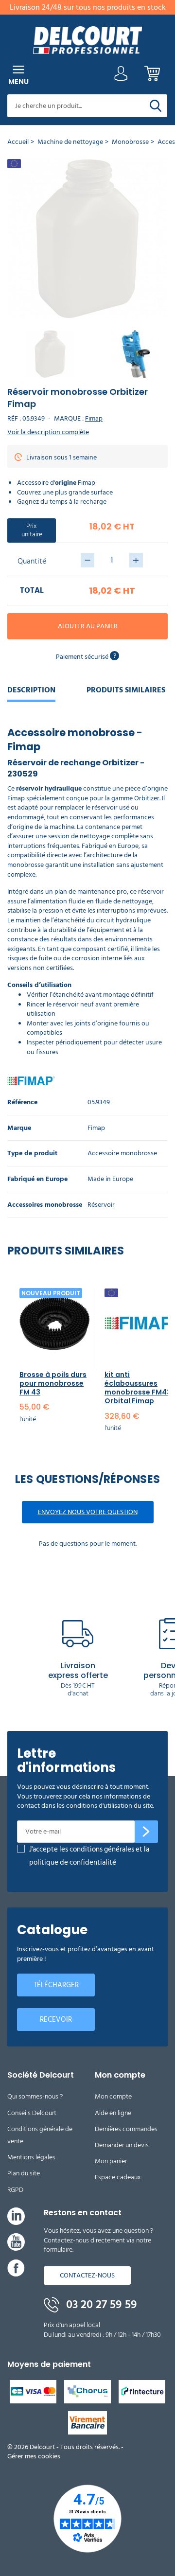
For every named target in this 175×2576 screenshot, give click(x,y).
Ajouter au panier (88, 626)
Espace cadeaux (118, 2177)
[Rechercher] (156, 106)
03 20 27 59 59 (100, 2305)
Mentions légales (31, 2157)
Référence (22, 1103)
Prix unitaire (32, 530)
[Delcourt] (87, 40)
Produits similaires (126, 690)
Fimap (94, 418)
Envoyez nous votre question (88, 1512)
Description (31, 690)
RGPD (15, 2190)
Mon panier (111, 2161)
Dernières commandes (126, 2129)
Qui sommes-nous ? (35, 2096)
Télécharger (56, 1985)
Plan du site (24, 2173)
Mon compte (113, 2096)
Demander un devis (122, 2145)
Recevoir (56, 2020)
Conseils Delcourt (32, 2113)
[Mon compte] (121, 76)
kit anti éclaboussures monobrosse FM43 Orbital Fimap (138, 1388)
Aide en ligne (113, 2113)
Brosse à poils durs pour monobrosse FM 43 (53, 1383)
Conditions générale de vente (40, 2135)
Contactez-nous (87, 2275)
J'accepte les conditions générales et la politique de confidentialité (89, 1856)
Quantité (32, 561)
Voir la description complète (48, 432)
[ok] (146, 1832)
